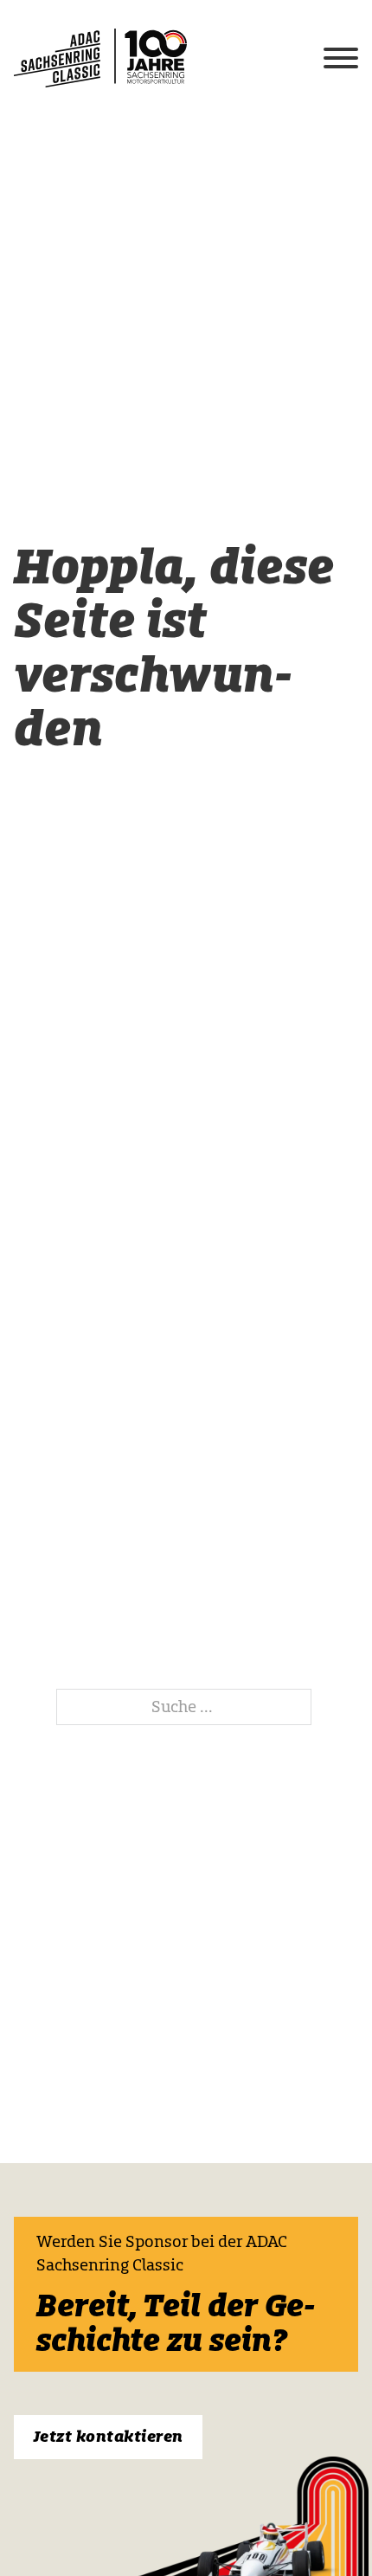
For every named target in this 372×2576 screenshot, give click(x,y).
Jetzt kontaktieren (109, 2437)
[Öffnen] (341, 58)
